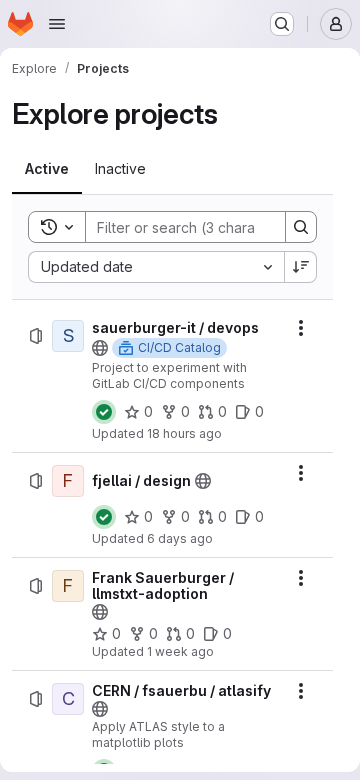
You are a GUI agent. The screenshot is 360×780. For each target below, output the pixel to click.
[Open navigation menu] (57, 24)
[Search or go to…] (282, 24)
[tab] (47, 169)
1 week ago (180, 651)
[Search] (301, 227)
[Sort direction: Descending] (301, 267)
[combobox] (156, 267)
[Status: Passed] (104, 412)
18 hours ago (184, 433)
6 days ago (180, 538)
